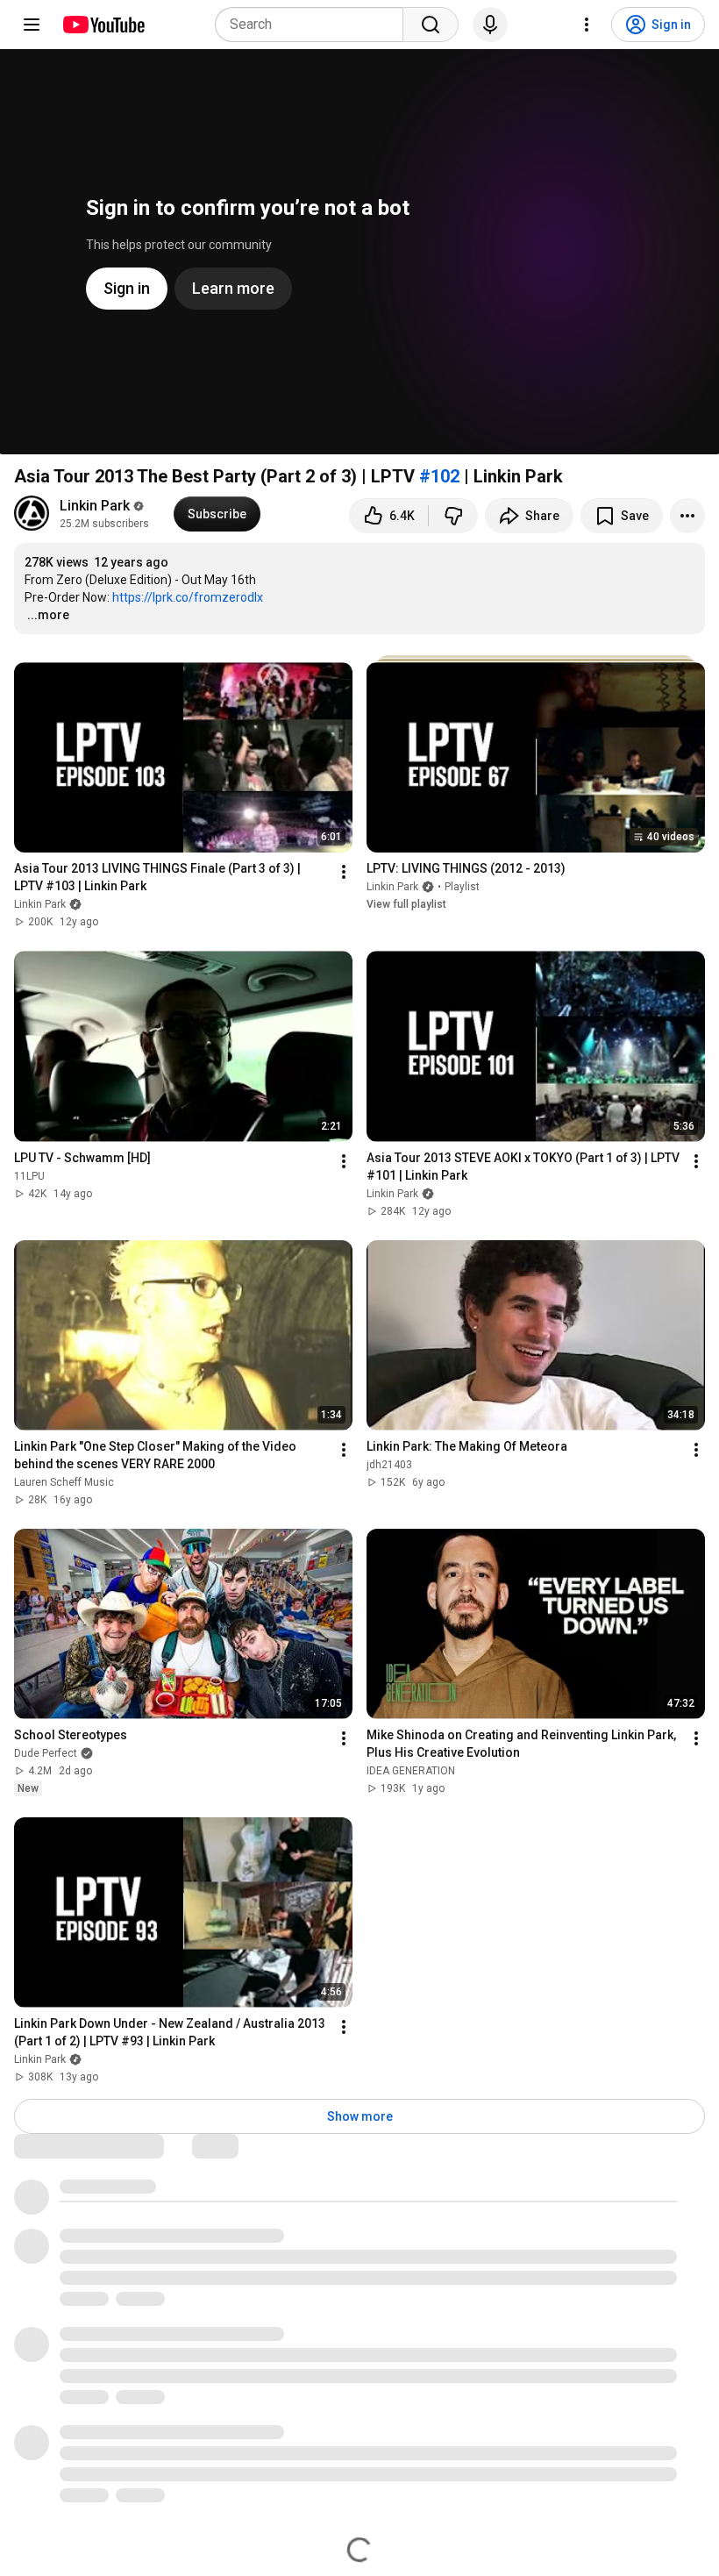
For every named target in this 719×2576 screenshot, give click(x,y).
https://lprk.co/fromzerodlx (188, 597)
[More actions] (687, 516)
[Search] (431, 25)
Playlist (462, 887)
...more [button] (48, 615)
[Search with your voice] (490, 25)
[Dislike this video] (453, 516)
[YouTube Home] (103, 25)
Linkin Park (95, 506)
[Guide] (32, 25)
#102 (439, 476)
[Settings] (587, 25)
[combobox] (314, 25)
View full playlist (406, 904)
